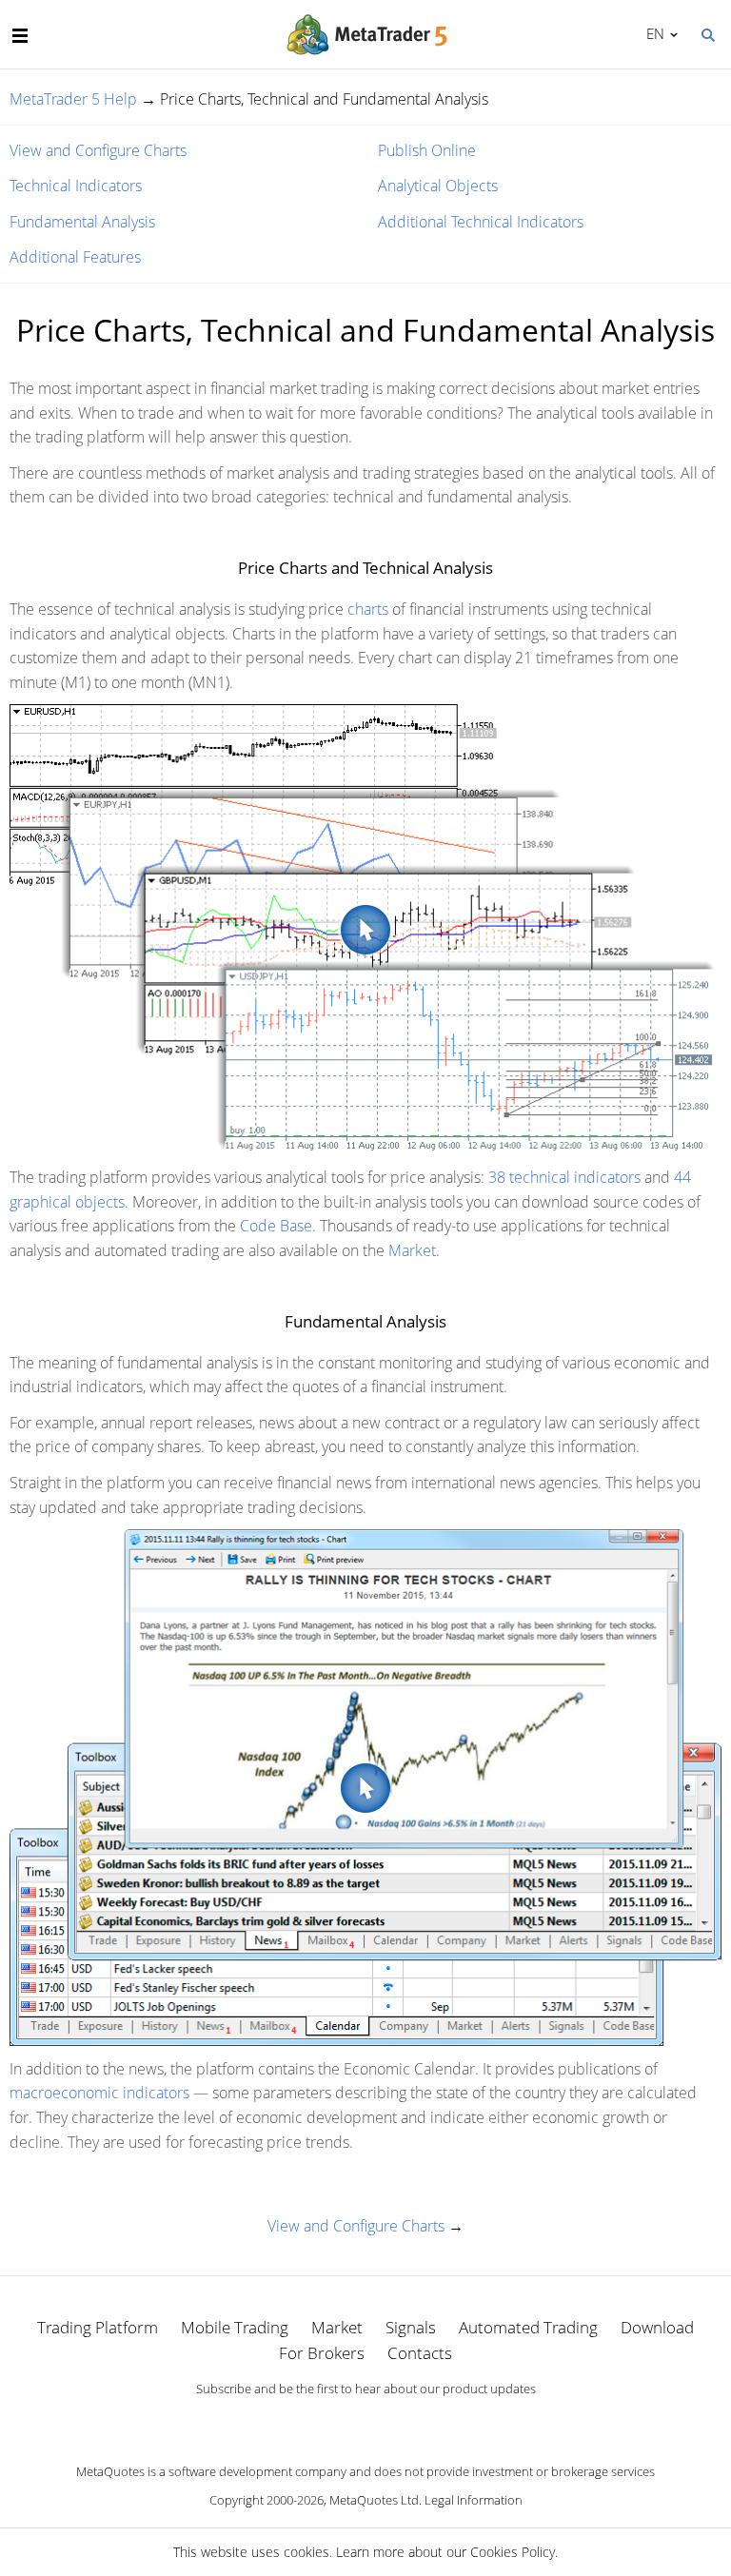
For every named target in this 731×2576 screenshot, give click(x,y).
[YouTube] (396, 2422)
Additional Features (75, 257)
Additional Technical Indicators (481, 222)
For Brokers (322, 2353)
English (652, 33)
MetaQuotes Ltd (374, 2500)
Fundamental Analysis (82, 222)
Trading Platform (98, 2327)
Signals (411, 2327)
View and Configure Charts (98, 150)
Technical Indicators (76, 186)
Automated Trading (528, 2327)
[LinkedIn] (365, 2422)
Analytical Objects (438, 186)
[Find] (707, 33)
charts (368, 609)
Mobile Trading (235, 2327)
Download (657, 2327)
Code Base (276, 1226)
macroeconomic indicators (99, 2093)
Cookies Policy (513, 2552)
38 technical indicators (564, 1177)
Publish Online (427, 150)
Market (412, 1250)
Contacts (420, 2353)
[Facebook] (335, 2422)
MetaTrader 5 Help (73, 99)
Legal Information (474, 2500)
